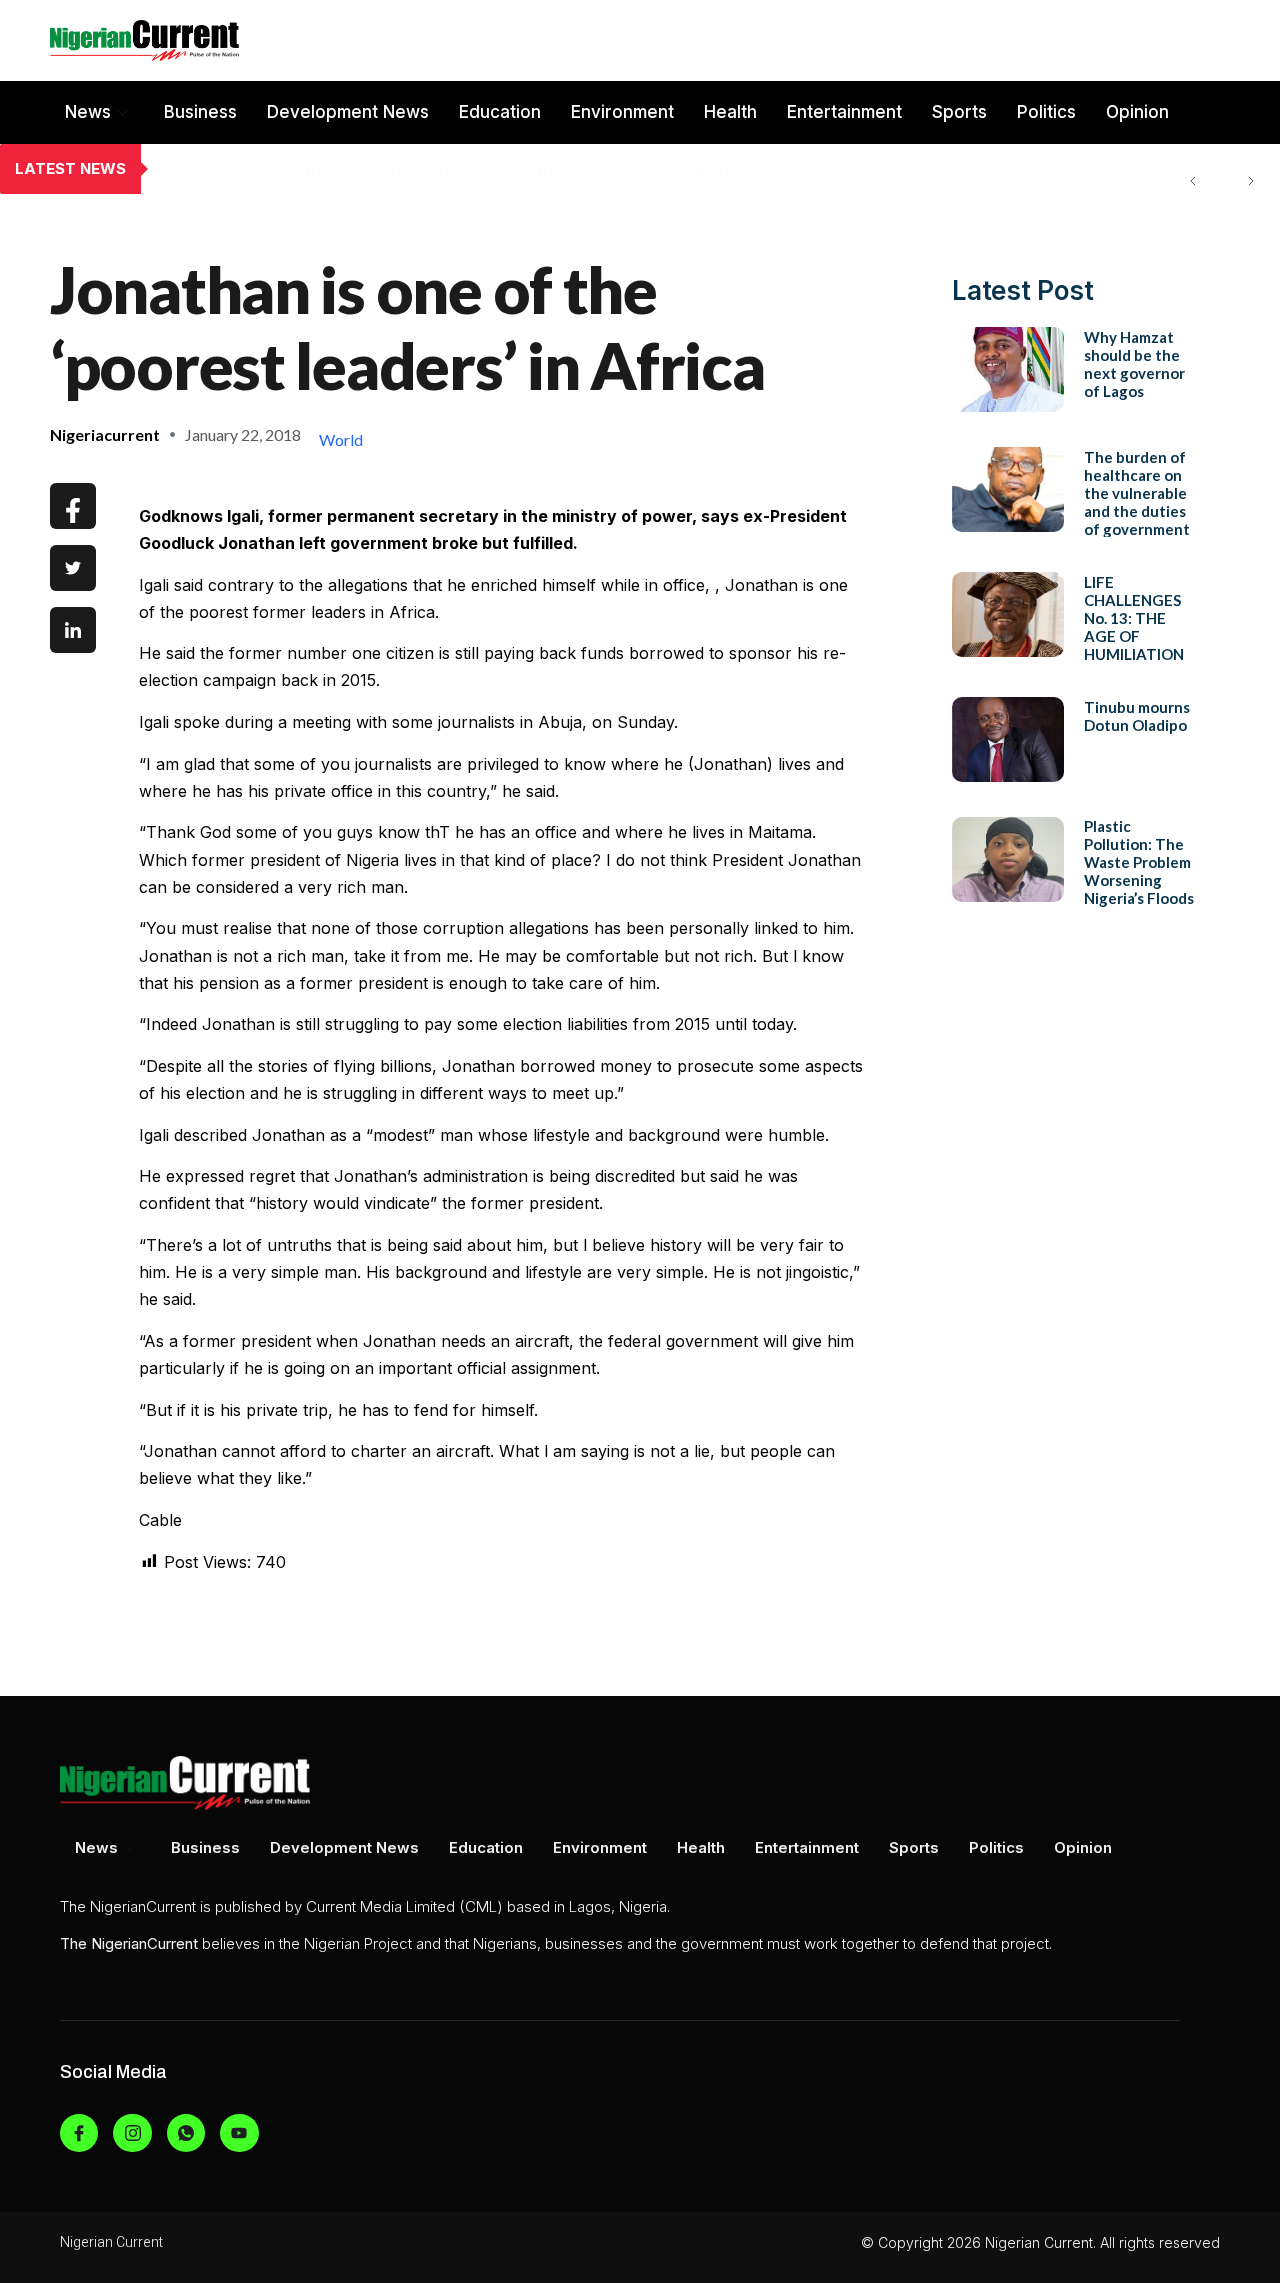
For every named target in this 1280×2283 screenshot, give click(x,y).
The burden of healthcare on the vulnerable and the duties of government (443, 169)
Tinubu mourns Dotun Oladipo (1137, 715)
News (88, 112)
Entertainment (844, 112)
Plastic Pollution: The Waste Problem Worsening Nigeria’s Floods (1139, 862)
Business (200, 112)
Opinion (1137, 112)
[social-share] (73, 506)
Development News (348, 112)
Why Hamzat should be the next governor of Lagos (1134, 363)
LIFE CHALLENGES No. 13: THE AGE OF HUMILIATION (1134, 617)
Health (730, 112)
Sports (959, 112)
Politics (1046, 112)
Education (500, 112)
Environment (622, 112)
